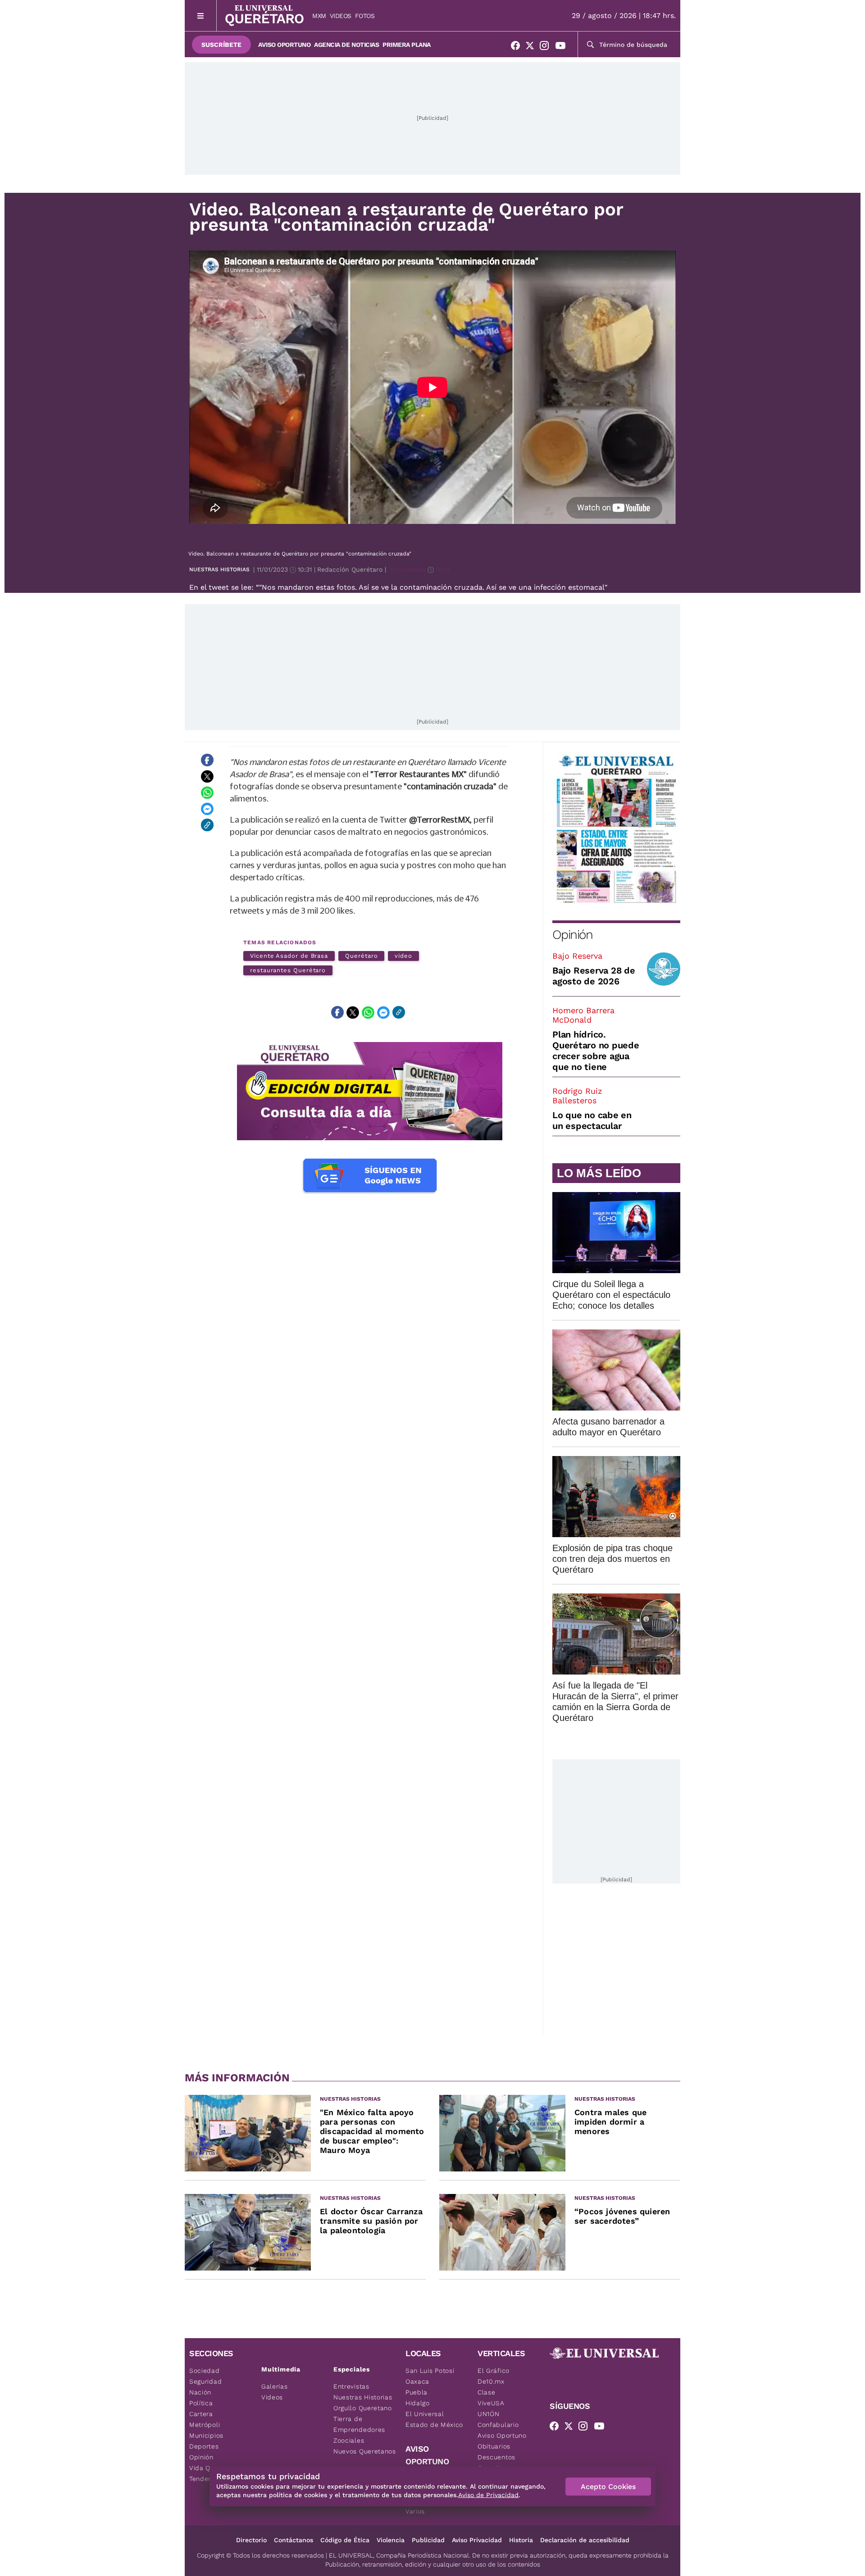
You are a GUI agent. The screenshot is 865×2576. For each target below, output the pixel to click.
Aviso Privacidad (477, 2540)
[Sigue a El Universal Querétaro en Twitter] (533, 47)
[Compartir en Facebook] (207, 760)
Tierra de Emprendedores (359, 2424)
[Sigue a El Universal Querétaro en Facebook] (518, 47)
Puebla (417, 2392)
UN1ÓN (489, 2414)
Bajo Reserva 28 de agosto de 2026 (594, 976)
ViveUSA (491, 2403)
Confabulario (498, 2425)
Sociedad (205, 2371)
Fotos (365, 16)
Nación (200, 2392)
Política (201, 2403)
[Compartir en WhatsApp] (207, 792)
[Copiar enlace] (207, 825)
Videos (341, 16)
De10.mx (491, 2381)
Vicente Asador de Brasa (289, 956)
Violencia (391, 2540)
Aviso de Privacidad (488, 2495)
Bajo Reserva (577, 956)
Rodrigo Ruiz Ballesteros (577, 1096)
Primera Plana (407, 45)
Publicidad (428, 2540)
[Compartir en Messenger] (207, 809)
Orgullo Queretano (363, 2408)
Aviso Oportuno (284, 45)
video (403, 956)
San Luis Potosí (430, 2371)
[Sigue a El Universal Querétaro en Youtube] (563, 47)
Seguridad (205, 2381)
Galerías (275, 2386)
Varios (415, 2511)
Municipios (206, 2435)
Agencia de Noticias (346, 45)
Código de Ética (345, 2540)
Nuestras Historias (219, 569)
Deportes (204, 2446)
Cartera (201, 2414)
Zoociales (349, 2440)
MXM (319, 16)
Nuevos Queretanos (365, 2451)
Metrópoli (205, 2425)
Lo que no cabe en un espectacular (592, 1120)
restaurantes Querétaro (288, 970)
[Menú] (201, 16)
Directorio (251, 2540)
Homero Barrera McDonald (583, 1015)
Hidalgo (418, 2403)
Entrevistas (351, 2386)
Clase (487, 2392)
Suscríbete (221, 45)
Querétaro (361, 956)
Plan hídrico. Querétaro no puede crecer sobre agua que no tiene (596, 1051)
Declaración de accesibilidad (585, 2540)
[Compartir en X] (207, 776)
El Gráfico (494, 2371)
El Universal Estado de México (434, 2419)
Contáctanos (294, 2540)
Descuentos (496, 2457)
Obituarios (494, 2446)
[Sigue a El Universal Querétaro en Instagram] (547, 47)
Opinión (572, 935)
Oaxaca (417, 2381)
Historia (521, 2540)
